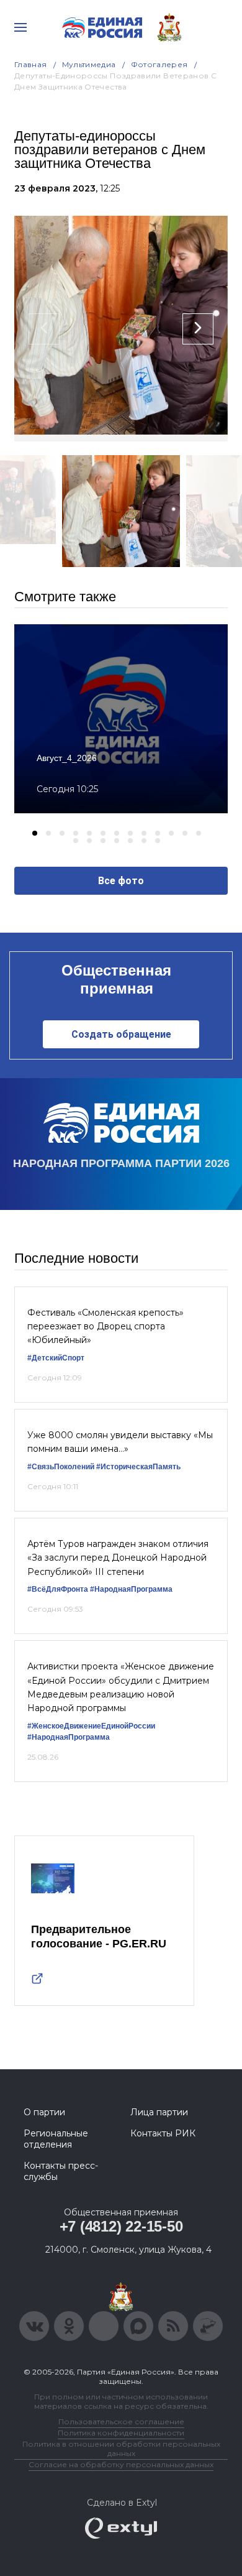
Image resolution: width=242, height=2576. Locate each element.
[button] (35, 833)
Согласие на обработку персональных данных (121, 2464)
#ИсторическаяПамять (138, 1467)
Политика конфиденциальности (121, 2433)
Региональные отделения (56, 2139)
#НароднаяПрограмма (131, 1589)
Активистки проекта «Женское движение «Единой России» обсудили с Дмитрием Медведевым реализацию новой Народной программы (121, 1687)
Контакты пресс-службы (61, 2171)
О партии (44, 2112)
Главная (31, 64)
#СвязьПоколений (61, 1467)
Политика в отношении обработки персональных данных (121, 2449)
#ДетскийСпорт (56, 1358)
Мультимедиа (89, 64)
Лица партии (159, 2112)
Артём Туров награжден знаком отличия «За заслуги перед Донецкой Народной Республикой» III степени (118, 1558)
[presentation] (44, 329)
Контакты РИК (163, 2133)
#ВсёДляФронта (58, 1589)
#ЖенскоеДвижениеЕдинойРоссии (91, 1726)
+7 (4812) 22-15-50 (121, 2226)
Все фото (121, 881)
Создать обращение (121, 1034)
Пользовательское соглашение (121, 2421)
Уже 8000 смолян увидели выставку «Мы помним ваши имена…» (120, 1442)
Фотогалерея (159, 64)
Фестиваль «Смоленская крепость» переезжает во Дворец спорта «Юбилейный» (105, 1327)
